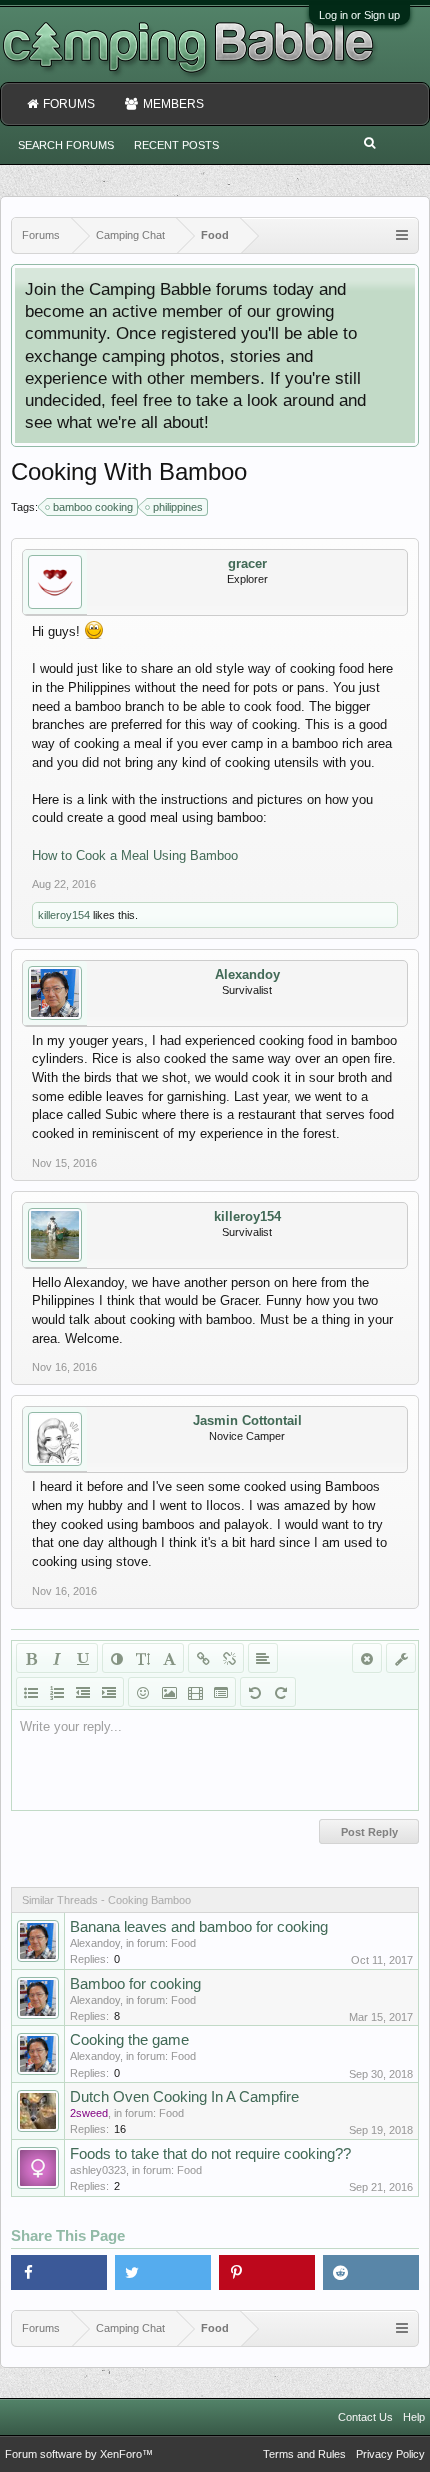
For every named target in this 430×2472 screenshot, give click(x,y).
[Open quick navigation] (402, 235)
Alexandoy (247, 974)
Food (183, 1943)
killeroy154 (64, 915)
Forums (69, 104)
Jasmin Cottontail (247, 1420)
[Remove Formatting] (367, 1658)
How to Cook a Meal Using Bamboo (135, 855)
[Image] (169, 1692)
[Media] (195, 1692)
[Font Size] (143, 1658)
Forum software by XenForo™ (79, 2454)
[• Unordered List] (31, 1692)
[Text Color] (117, 1658)
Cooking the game (129, 2040)
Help (414, 2417)
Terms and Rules (304, 2454)
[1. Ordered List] (57, 1692)
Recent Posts (176, 145)
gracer (247, 563)
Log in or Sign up (359, 15)
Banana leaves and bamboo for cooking (199, 1927)
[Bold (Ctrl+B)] (31, 1658)
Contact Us (365, 2417)
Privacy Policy (390, 2454)
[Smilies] (143, 1692)
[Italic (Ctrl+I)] (57, 1658)
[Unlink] (229, 1658)
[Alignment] (263, 1658)
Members (173, 104)
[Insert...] (221, 1692)
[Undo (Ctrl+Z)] (255, 1692)
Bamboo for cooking (135, 1984)
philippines (178, 507)
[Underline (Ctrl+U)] (83, 1658)
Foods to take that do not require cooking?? (210, 2154)
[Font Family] (169, 1658)
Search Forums (66, 145)
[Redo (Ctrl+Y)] (281, 1692)
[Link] (203, 1658)
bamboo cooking (93, 507)
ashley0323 (98, 2170)
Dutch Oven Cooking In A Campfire (184, 2097)
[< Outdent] (83, 1692)
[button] (59, 2272)
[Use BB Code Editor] (401, 1658)
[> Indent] (109, 1692)
